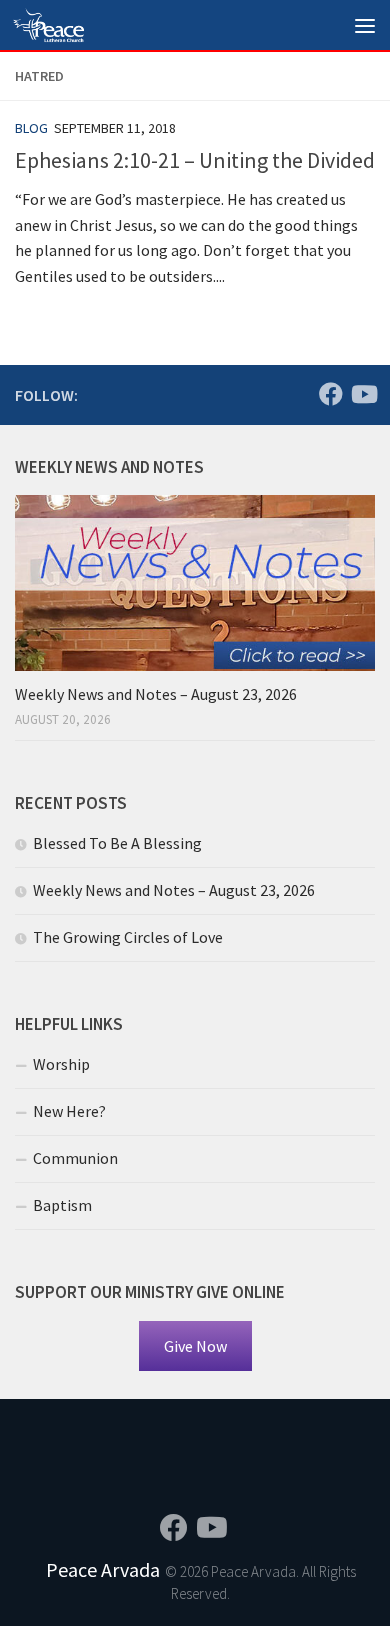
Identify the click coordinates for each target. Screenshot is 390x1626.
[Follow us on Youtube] (363, 394)
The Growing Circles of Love (128, 937)
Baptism (62, 1205)
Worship (61, 1064)
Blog (31, 128)
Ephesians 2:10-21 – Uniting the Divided (195, 160)
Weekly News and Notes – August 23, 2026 (156, 694)
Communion (75, 1158)
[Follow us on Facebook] (331, 394)
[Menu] (365, 25)
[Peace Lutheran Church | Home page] (60, 25)
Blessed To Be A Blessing (117, 843)
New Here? (69, 1111)
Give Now (195, 1346)
